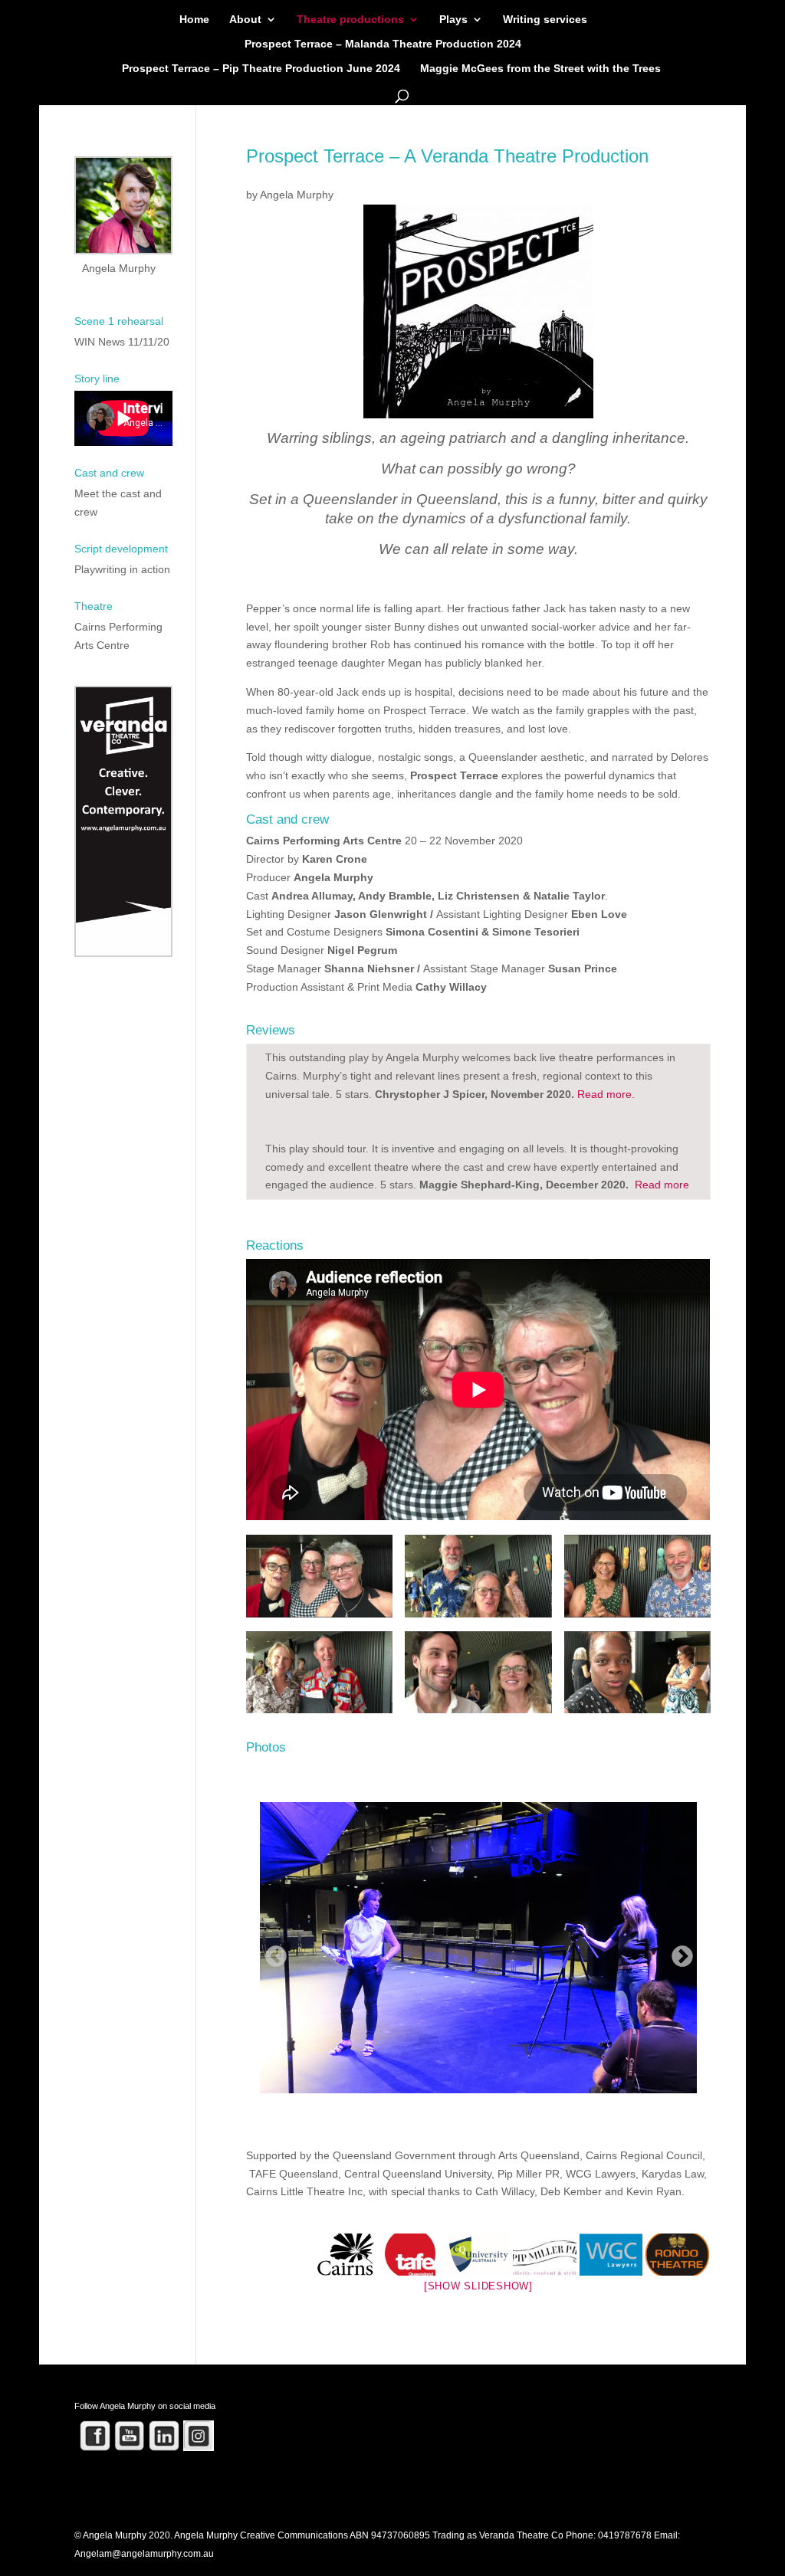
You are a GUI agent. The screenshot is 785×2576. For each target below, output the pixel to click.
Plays (453, 20)
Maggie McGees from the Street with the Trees (540, 69)
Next (678, 1952)
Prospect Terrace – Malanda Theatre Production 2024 (383, 44)
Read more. (606, 1094)
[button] (319, 1583)
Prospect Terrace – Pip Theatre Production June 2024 (261, 69)
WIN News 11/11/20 (122, 342)
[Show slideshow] (478, 2286)
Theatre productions (350, 20)
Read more (660, 1185)
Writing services (545, 20)
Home (194, 20)
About (245, 20)
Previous (271, 1952)
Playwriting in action (122, 569)
